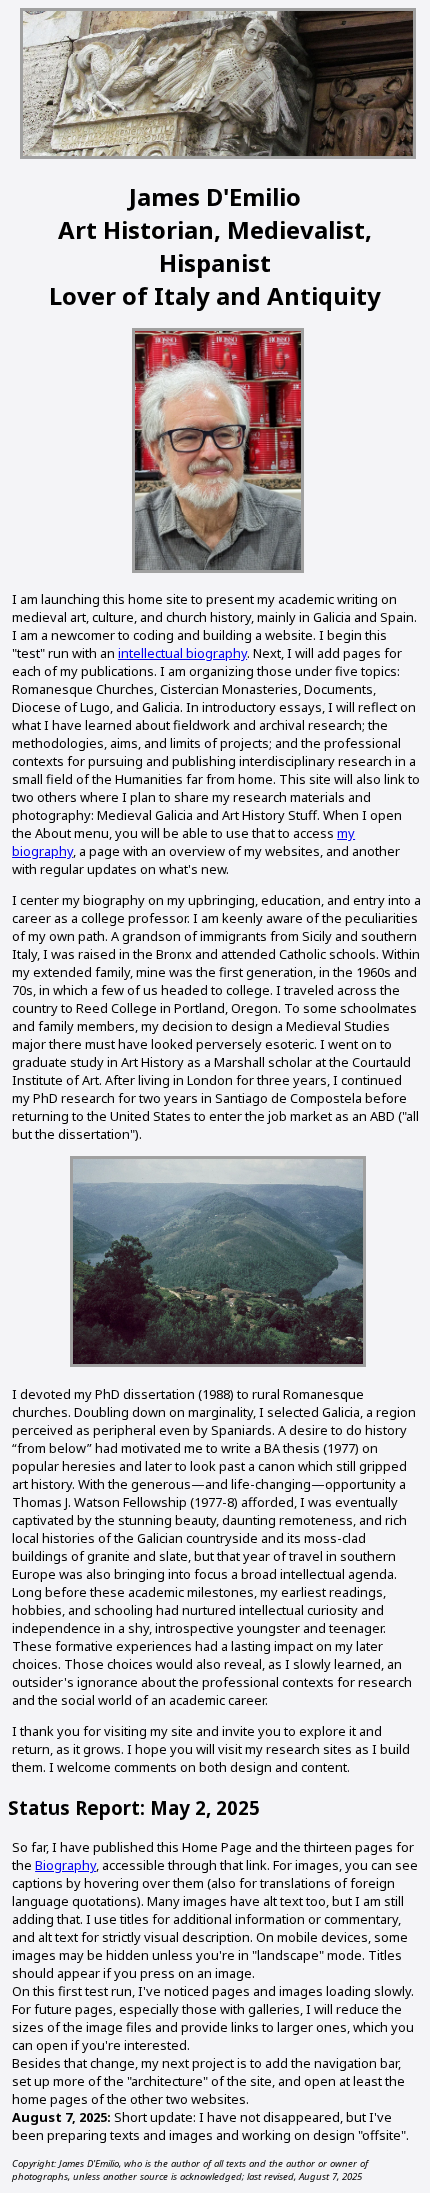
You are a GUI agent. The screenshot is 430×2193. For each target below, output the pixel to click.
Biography (65, 1865)
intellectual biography (182, 653)
